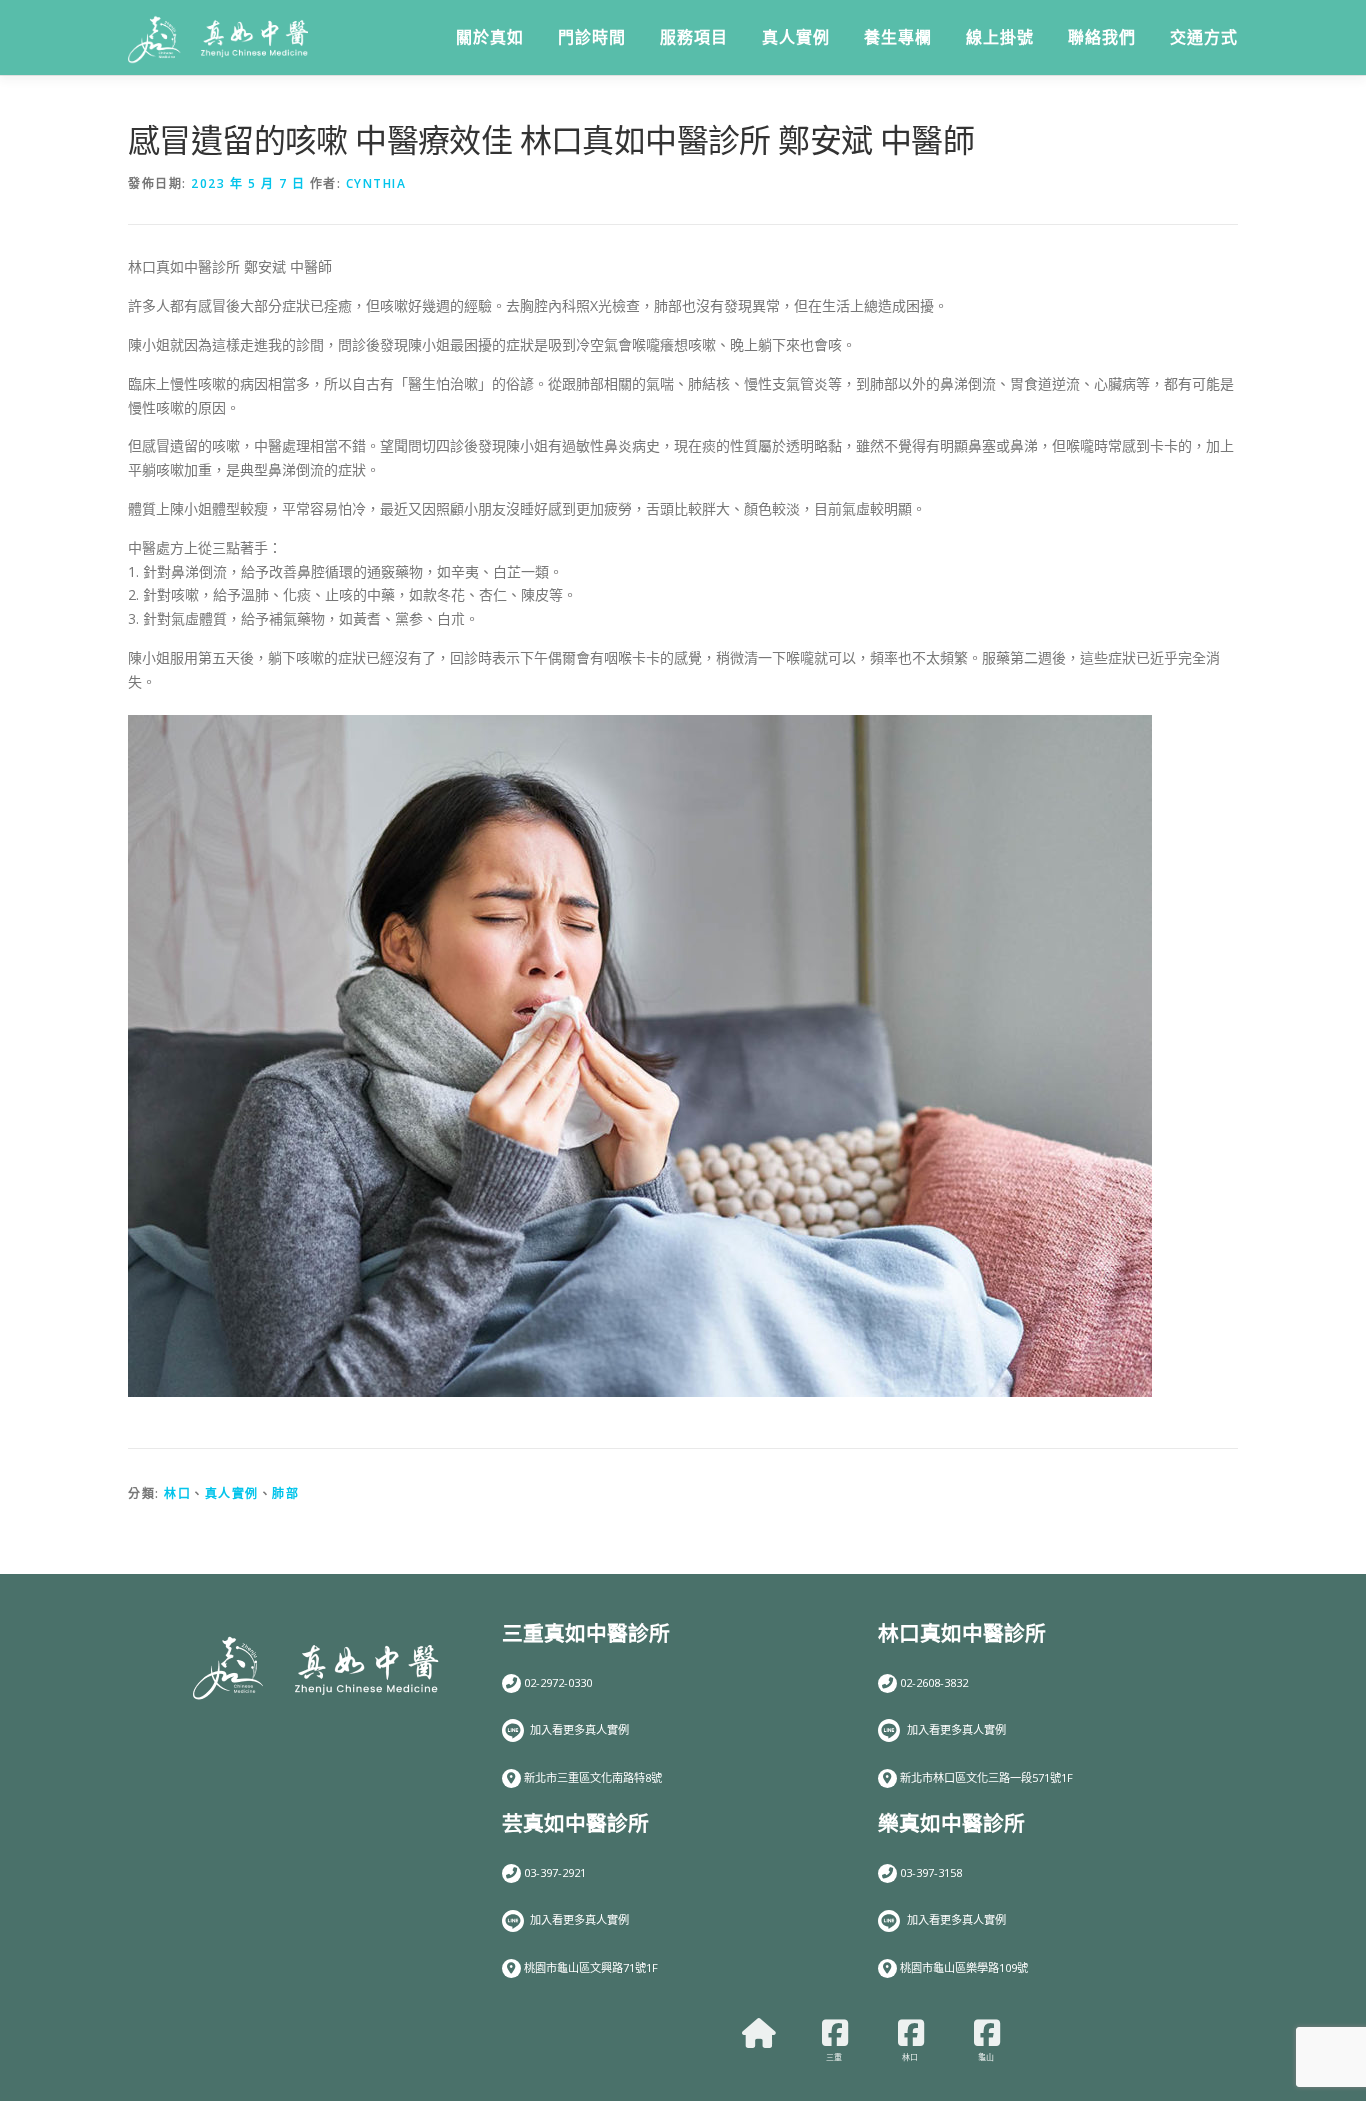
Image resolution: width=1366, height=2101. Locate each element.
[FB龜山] (987, 2033)
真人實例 (796, 37)
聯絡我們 (1102, 37)
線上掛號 (1000, 37)
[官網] (759, 2033)
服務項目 (694, 37)
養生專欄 (898, 37)
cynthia (376, 183)
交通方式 (1204, 37)
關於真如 (490, 37)
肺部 (285, 1493)
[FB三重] (835, 2033)
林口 (177, 1493)
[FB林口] (911, 2033)
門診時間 (592, 37)
